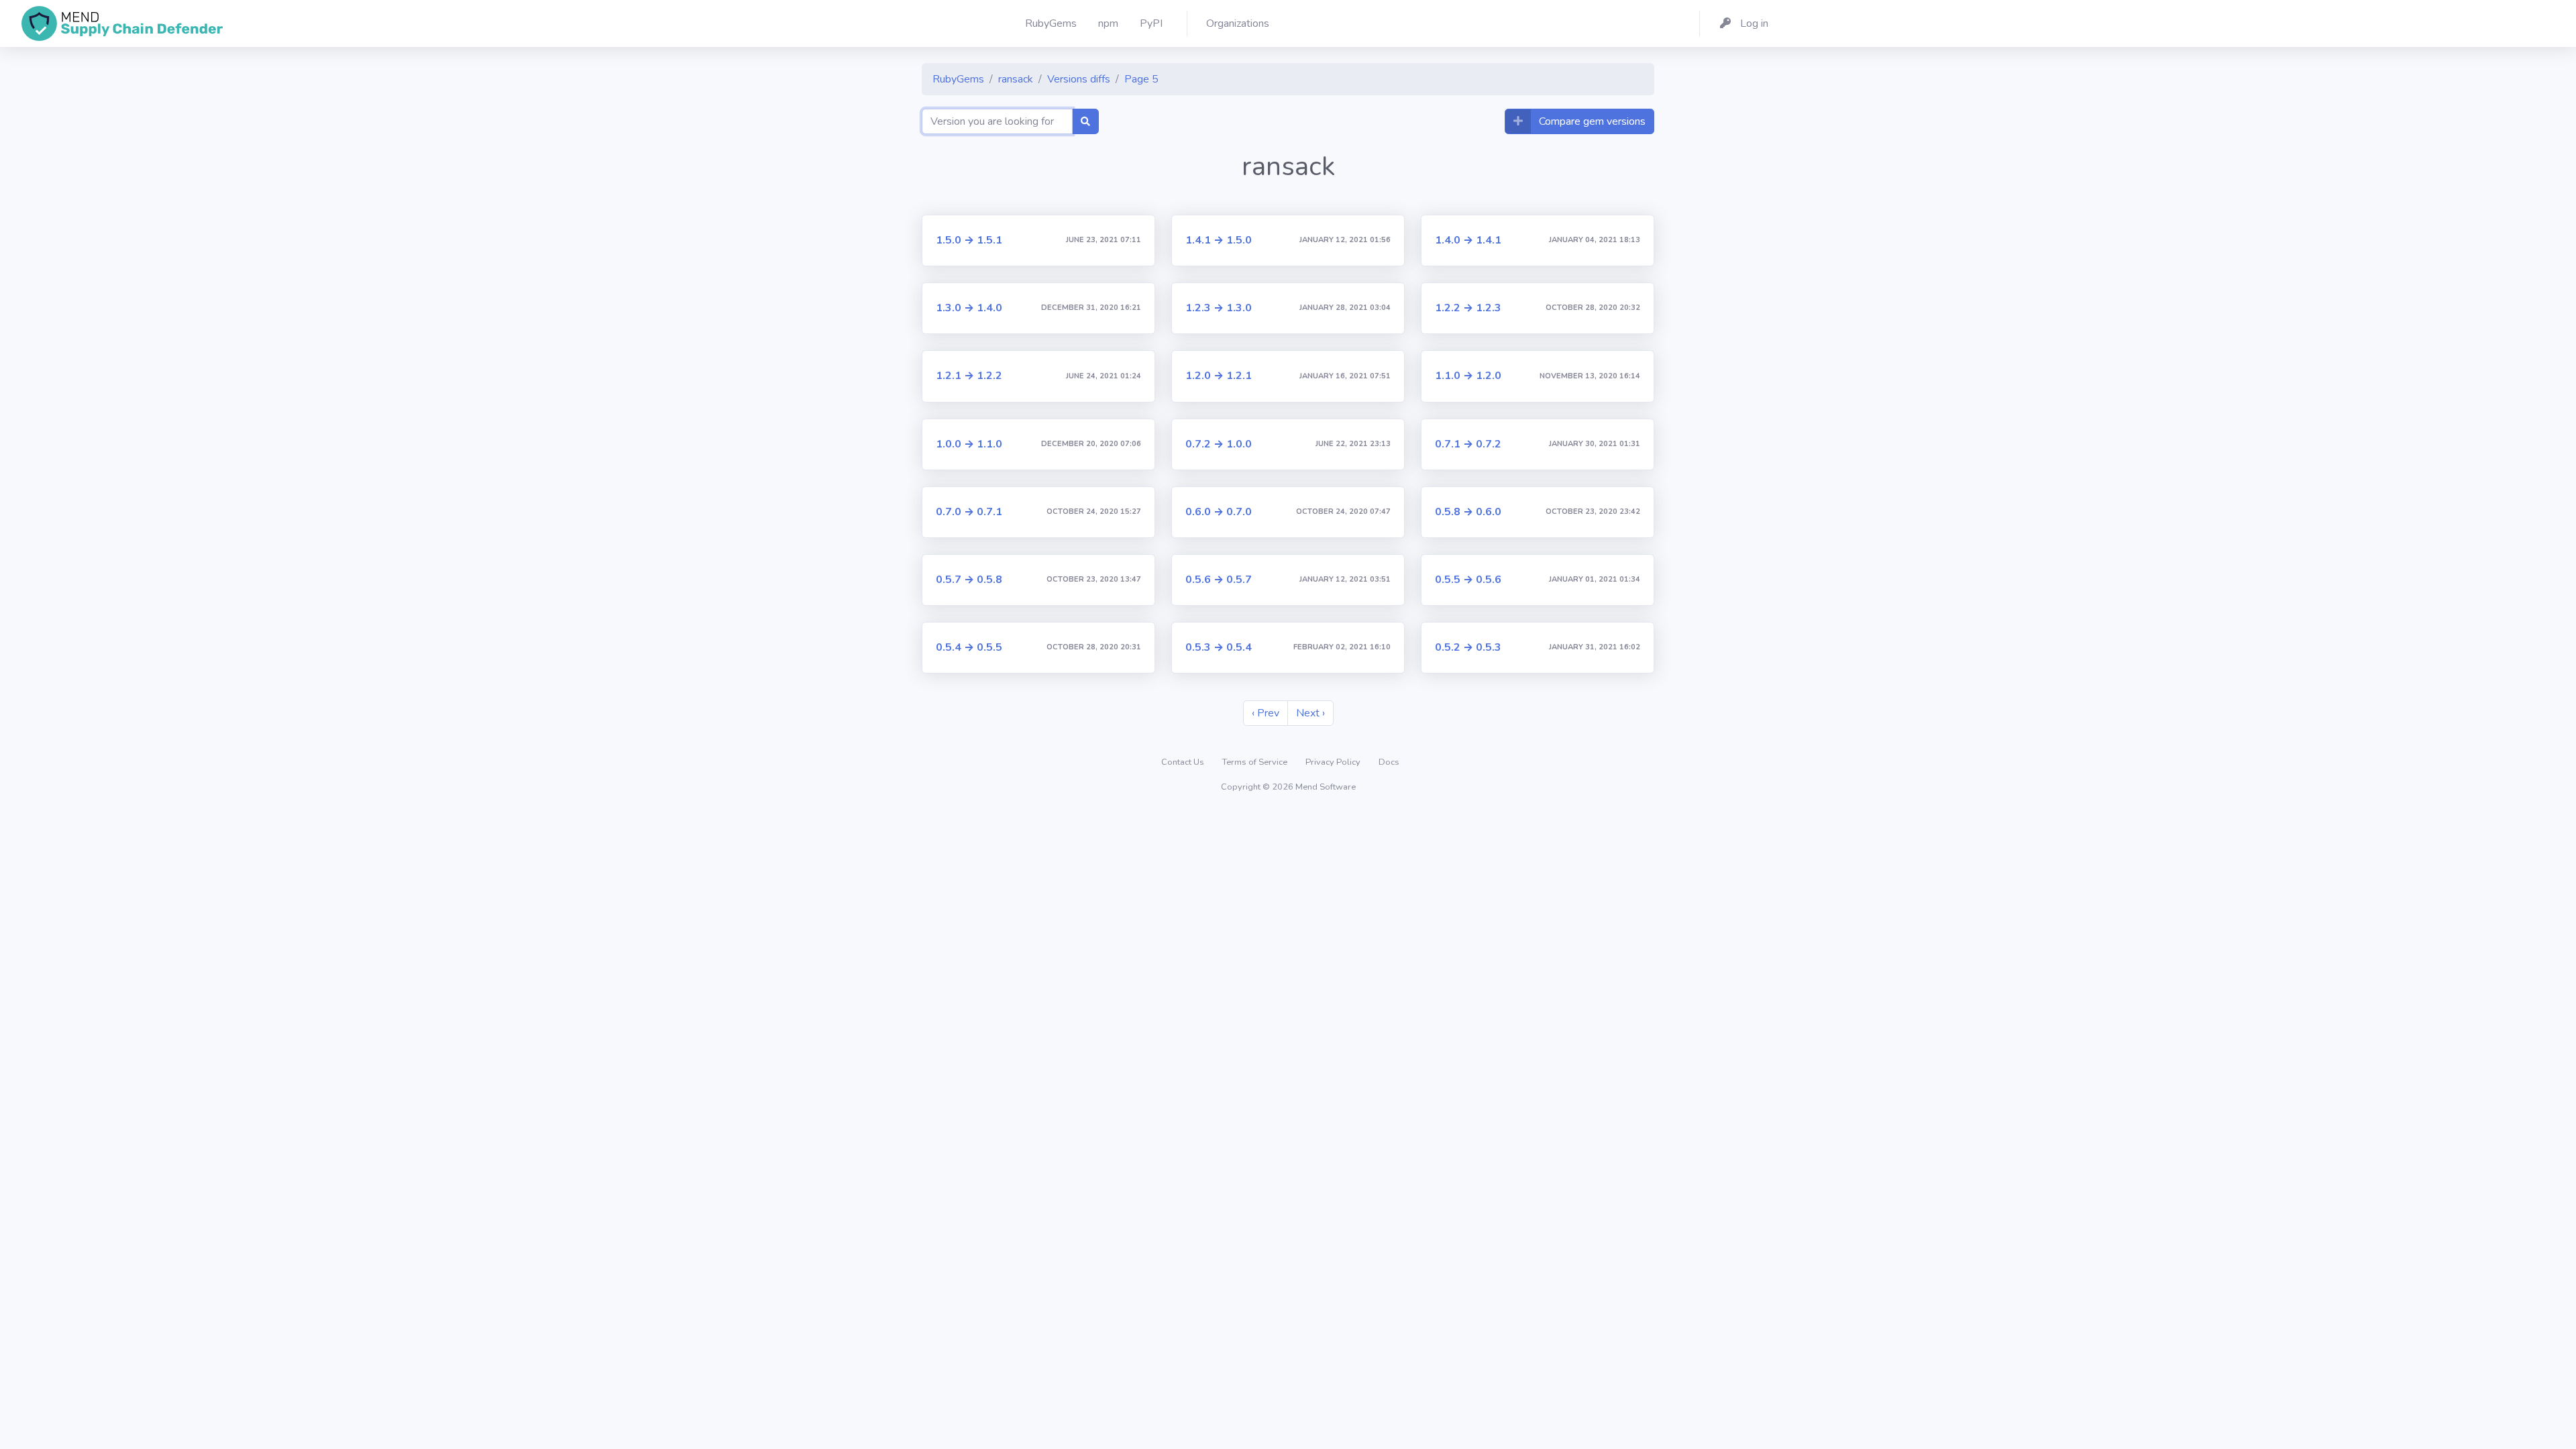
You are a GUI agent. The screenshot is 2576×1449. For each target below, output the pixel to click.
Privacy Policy (1334, 762)
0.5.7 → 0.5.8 (969, 580)
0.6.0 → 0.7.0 (1219, 512)
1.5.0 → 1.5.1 (969, 240)
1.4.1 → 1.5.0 (1219, 240)
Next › (1310, 713)
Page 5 (1141, 79)
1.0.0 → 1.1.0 (969, 444)
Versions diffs (1079, 79)
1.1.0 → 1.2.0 (1468, 376)
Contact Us (1184, 762)
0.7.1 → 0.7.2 (1468, 444)
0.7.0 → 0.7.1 (969, 512)
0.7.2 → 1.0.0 (1219, 444)
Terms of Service (1256, 762)
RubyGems (958, 79)
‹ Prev (1266, 713)
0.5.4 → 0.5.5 (969, 647)
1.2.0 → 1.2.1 (1219, 376)
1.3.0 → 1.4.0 (969, 308)
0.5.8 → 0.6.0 (1468, 512)
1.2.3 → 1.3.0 (1219, 308)
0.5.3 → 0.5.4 (1219, 647)
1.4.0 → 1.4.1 (1468, 240)
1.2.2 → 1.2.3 (1468, 308)
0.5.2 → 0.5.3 (1468, 647)
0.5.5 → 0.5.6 (1468, 580)
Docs (1389, 762)
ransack (1016, 79)
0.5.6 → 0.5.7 (1219, 580)
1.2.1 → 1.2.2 (969, 376)
